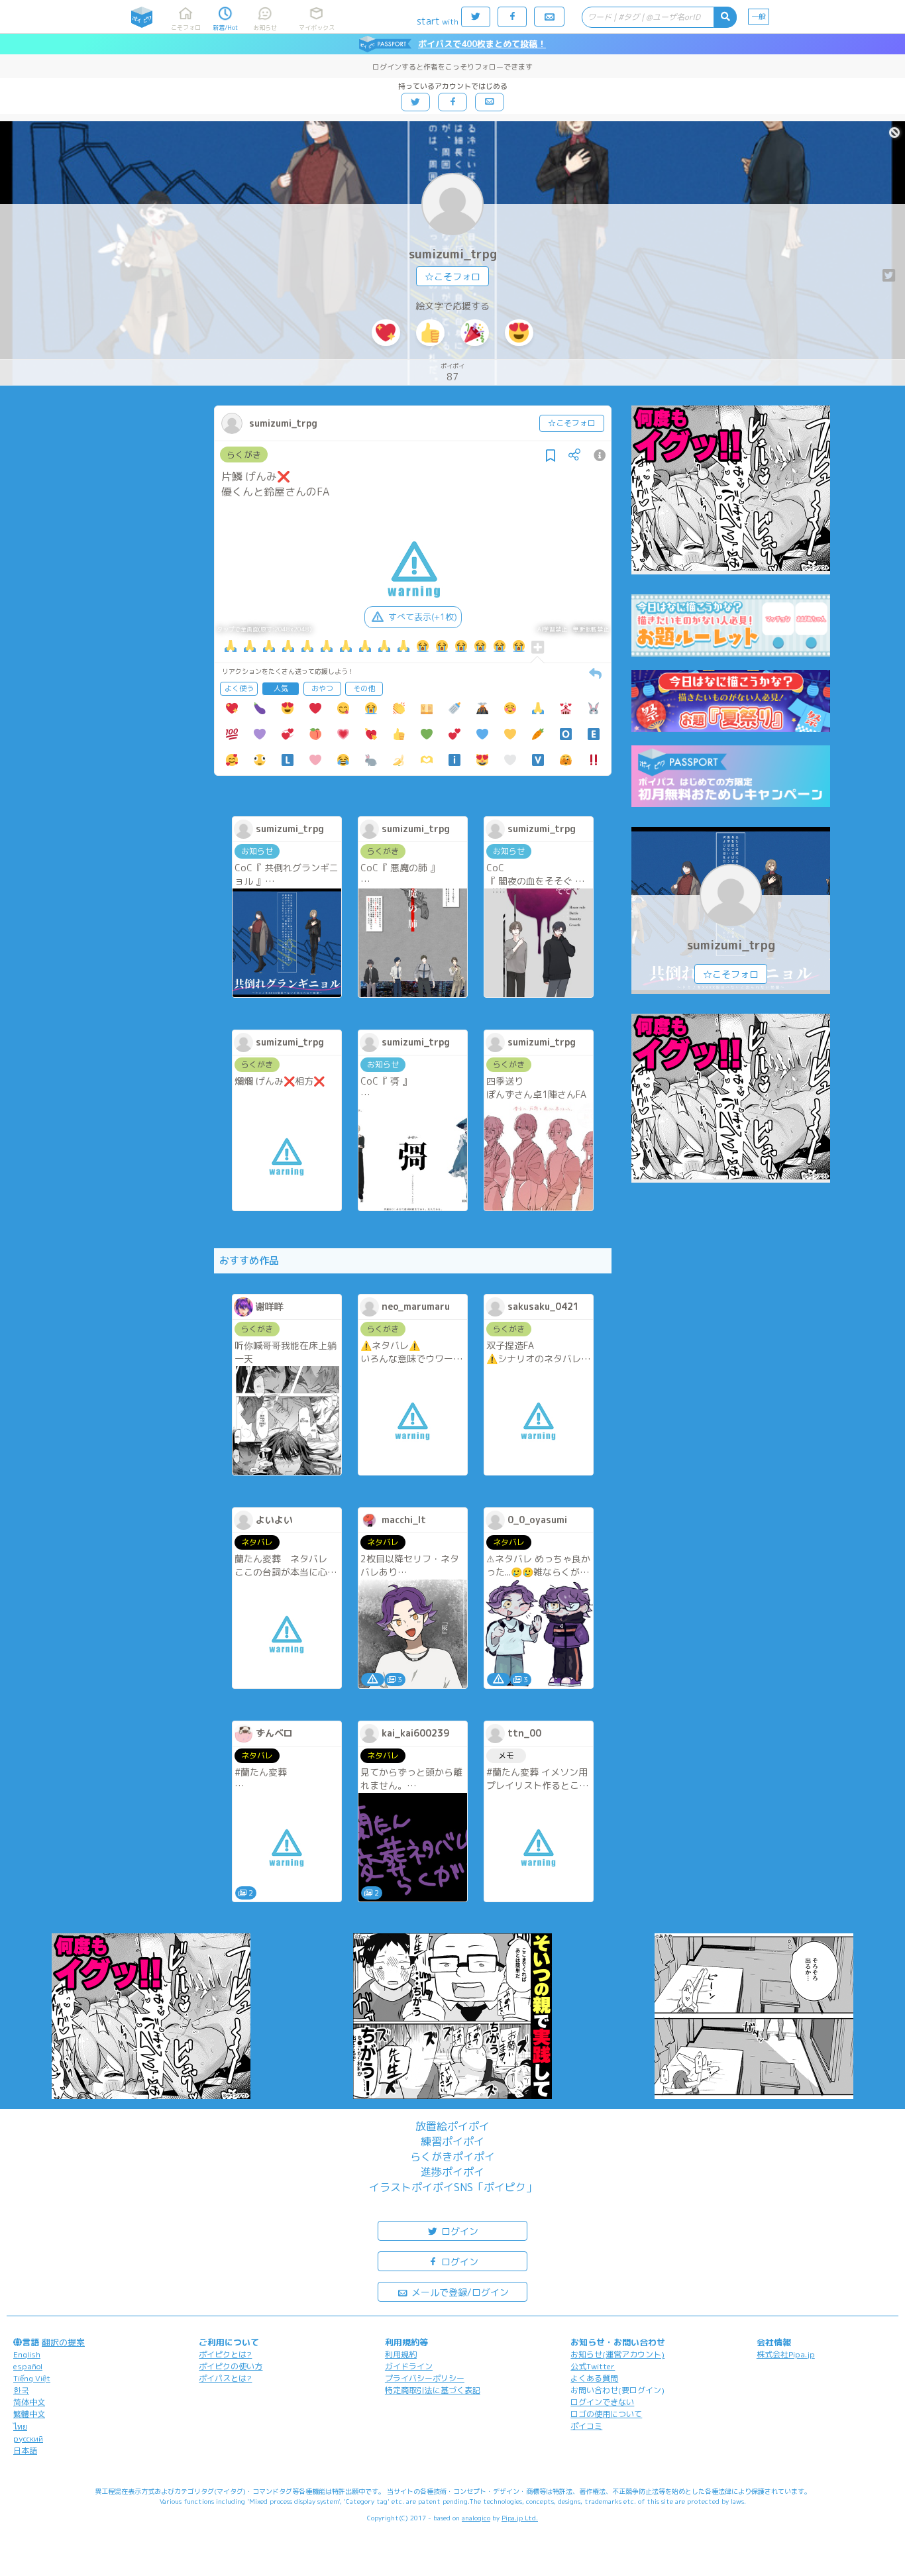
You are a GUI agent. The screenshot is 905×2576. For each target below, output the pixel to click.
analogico (476, 2518)
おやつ (322, 688)
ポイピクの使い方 (231, 2366)
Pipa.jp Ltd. (520, 2518)
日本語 (25, 2450)
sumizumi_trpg (453, 254)
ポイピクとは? (225, 2354)
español (28, 2366)
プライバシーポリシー (425, 2378)
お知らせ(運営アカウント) (617, 2354)
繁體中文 (29, 2414)
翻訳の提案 (63, 2342)
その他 (364, 688)
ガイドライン (409, 2366)
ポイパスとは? (225, 2378)
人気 (281, 688)
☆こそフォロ (452, 277)
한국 (21, 2390)
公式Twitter (593, 2366)
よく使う (239, 688)
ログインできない (602, 2402)
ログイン (458, 2231)
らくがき (244, 455)
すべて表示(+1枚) (423, 617)
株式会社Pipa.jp (786, 2354)
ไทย (20, 2427)
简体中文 (29, 2402)
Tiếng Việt (32, 2378)
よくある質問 (594, 2378)
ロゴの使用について (606, 2414)
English (27, 2354)
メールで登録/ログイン (459, 2292)
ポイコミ (586, 2426)
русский (28, 2439)
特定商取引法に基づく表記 (433, 2390)
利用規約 (401, 2354)
